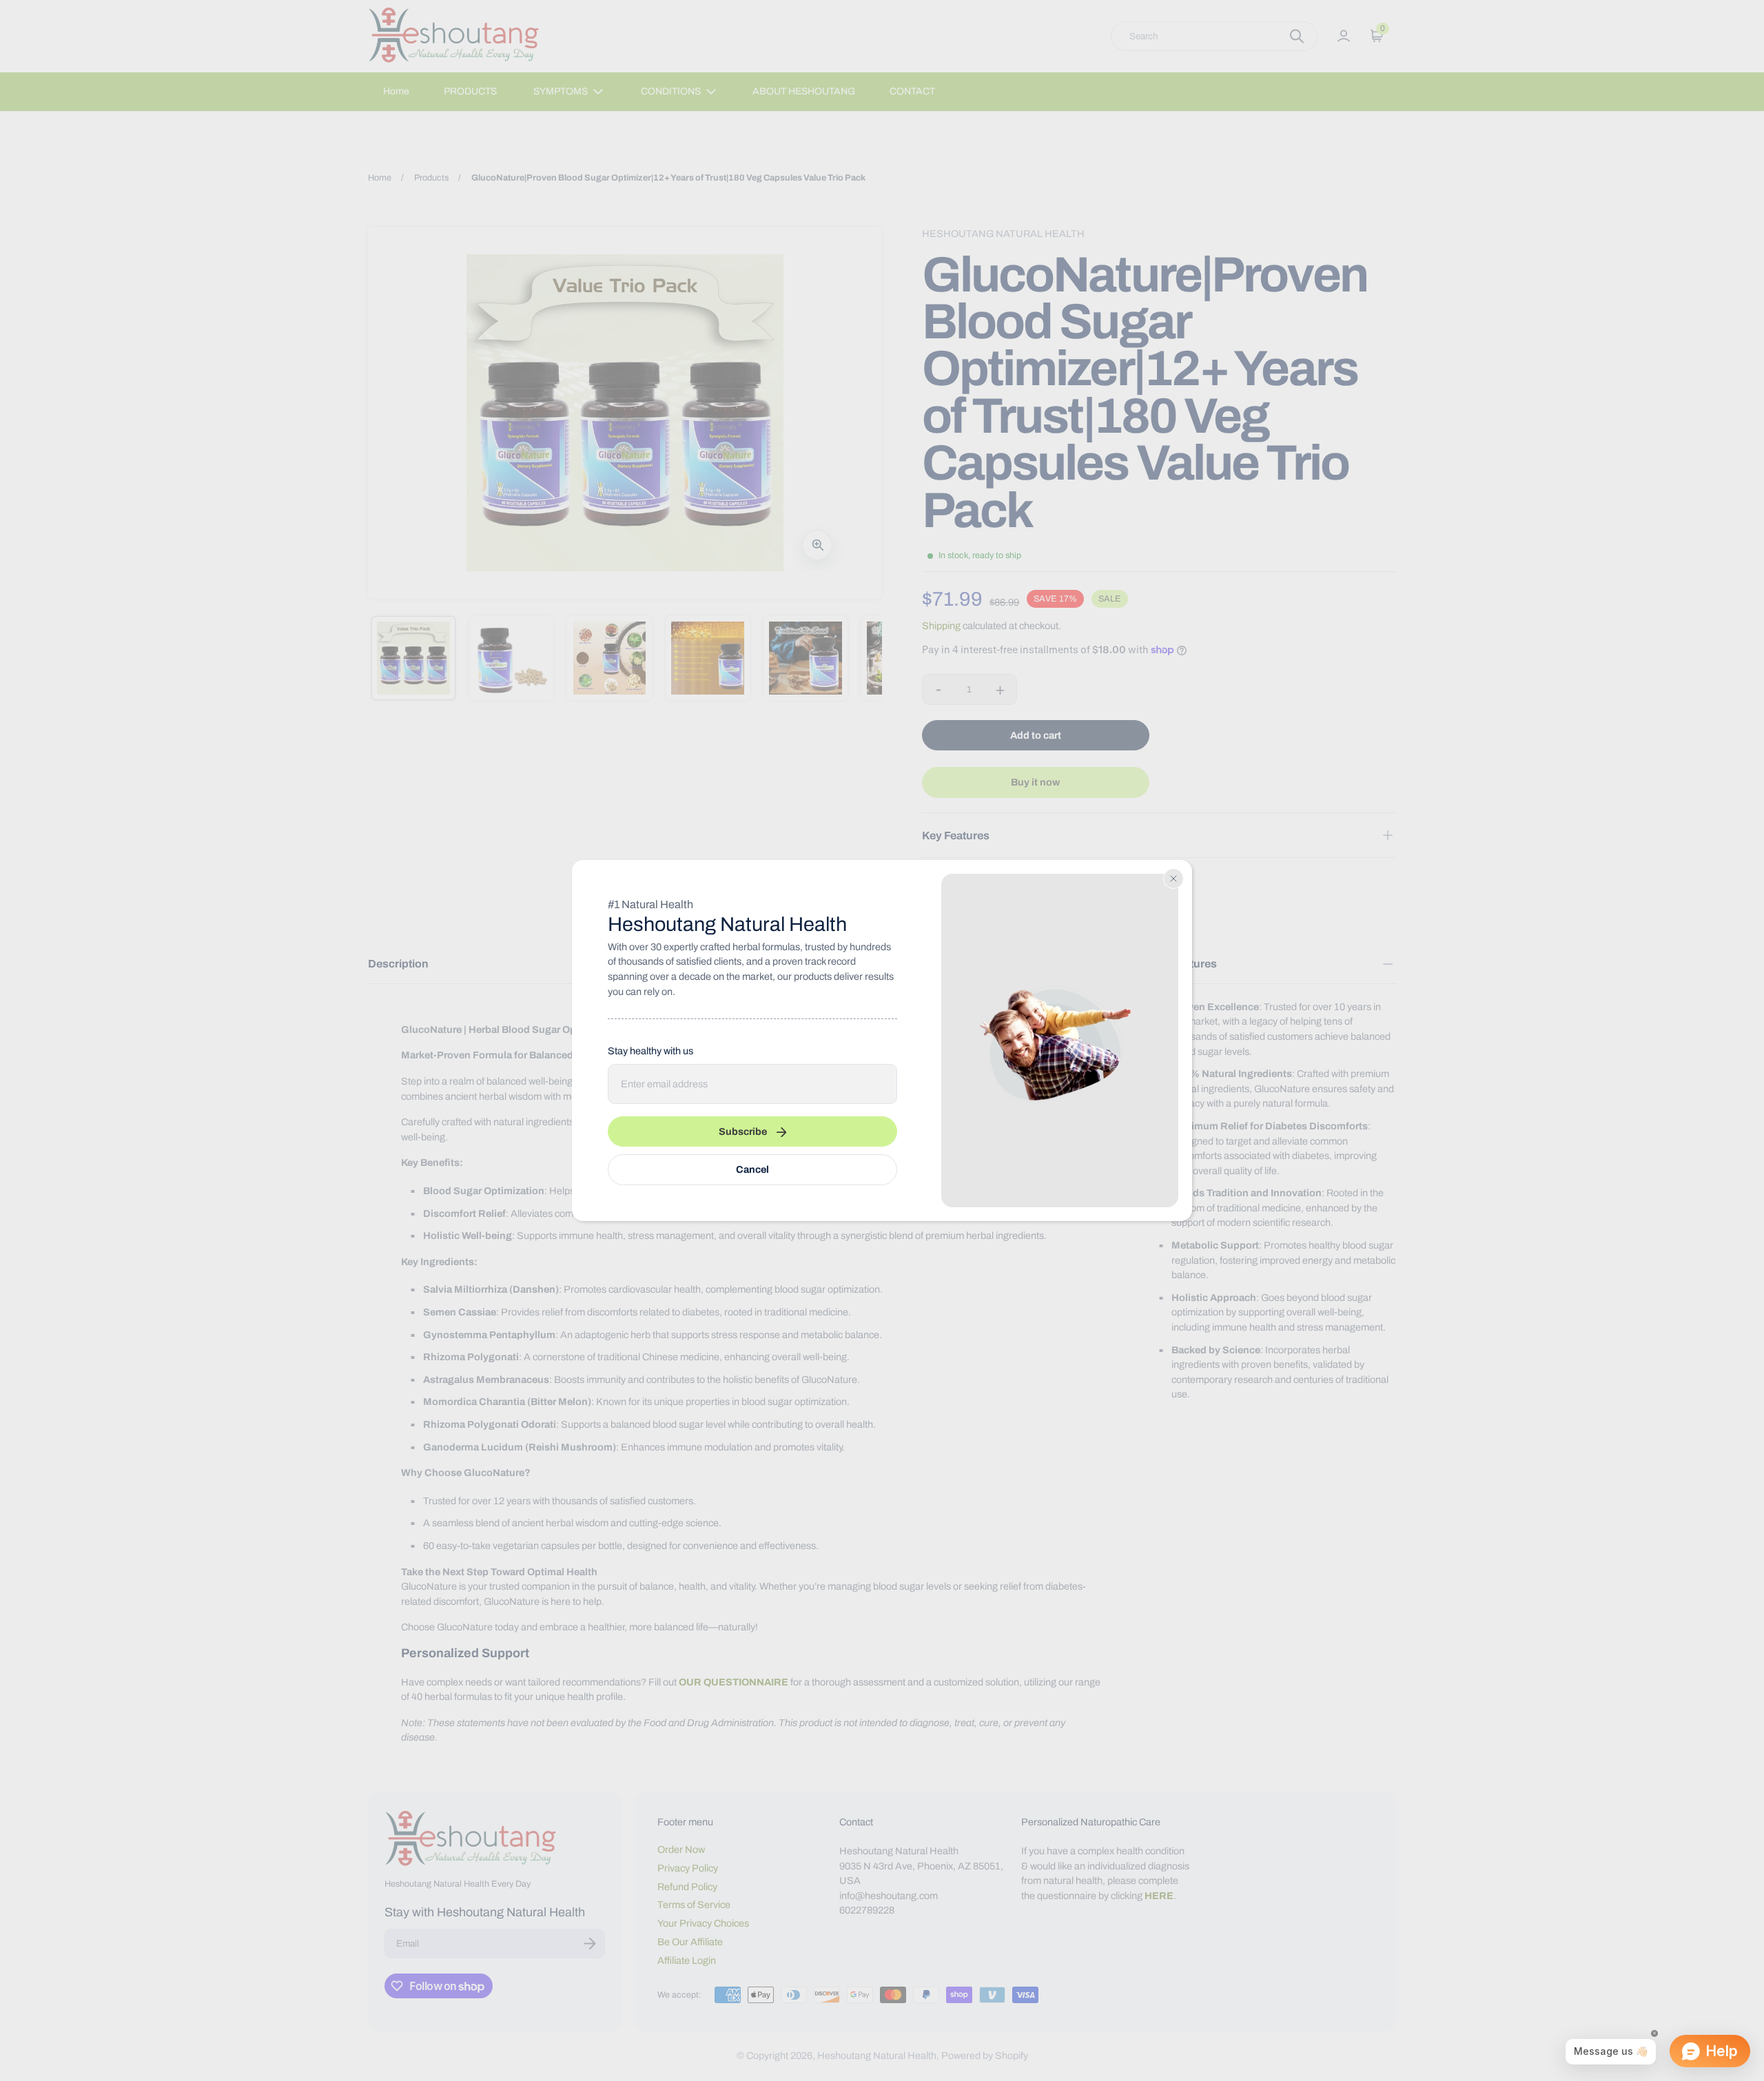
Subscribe (743, 1131)
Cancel (752, 1169)
